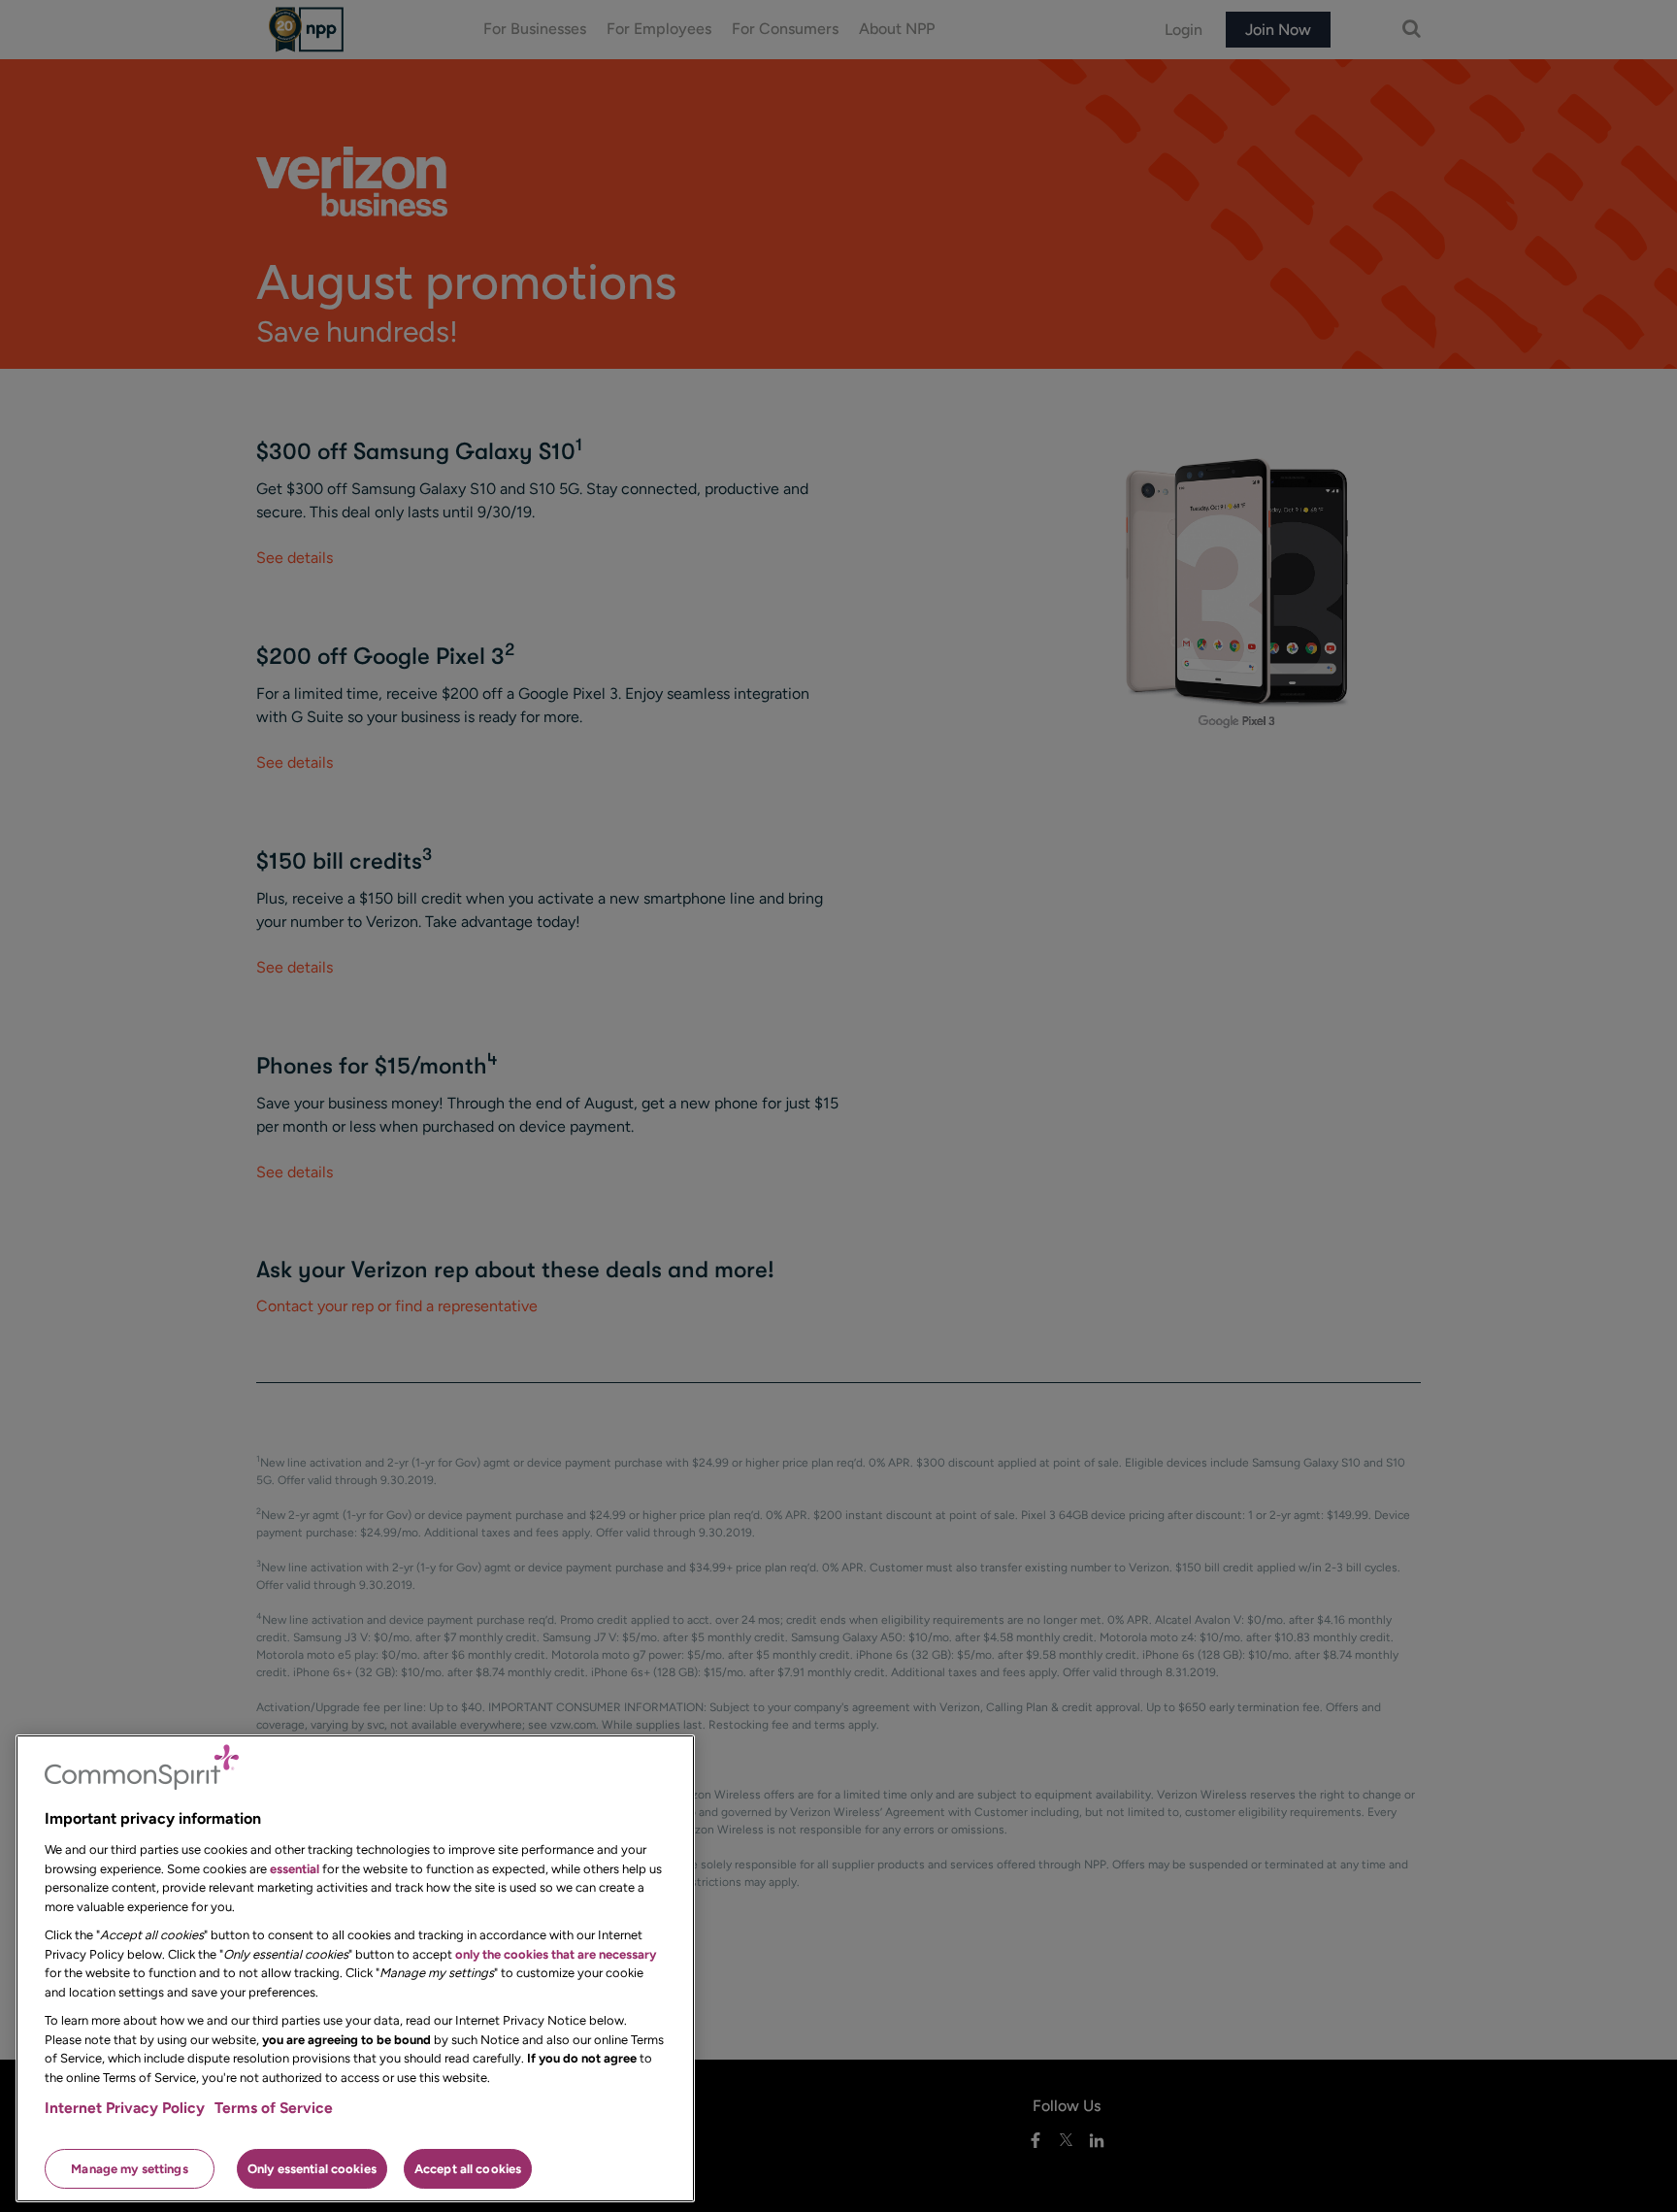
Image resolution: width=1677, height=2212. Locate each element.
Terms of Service (274, 2108)
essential (295, 1868)
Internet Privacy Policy (125, 2108)
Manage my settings (129, 2168)
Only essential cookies (312, 2168)
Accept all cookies (468, 2168)
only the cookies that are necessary (556, 1953)
